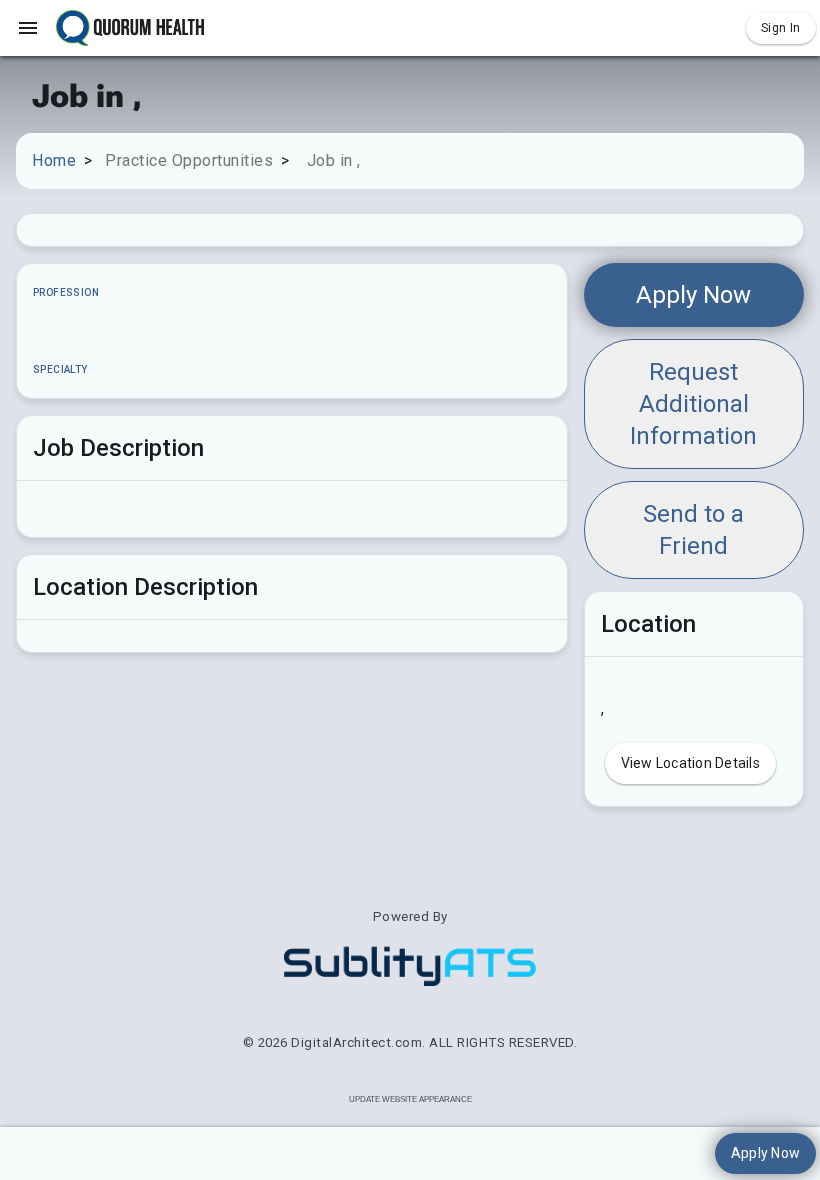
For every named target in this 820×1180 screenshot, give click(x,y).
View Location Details (690, 763)
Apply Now (693, 295)
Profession (66, 292)
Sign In (781, 28)
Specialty (60, 369)
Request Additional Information (693, 404)
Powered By (410, 916)
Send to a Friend (693, 530)
